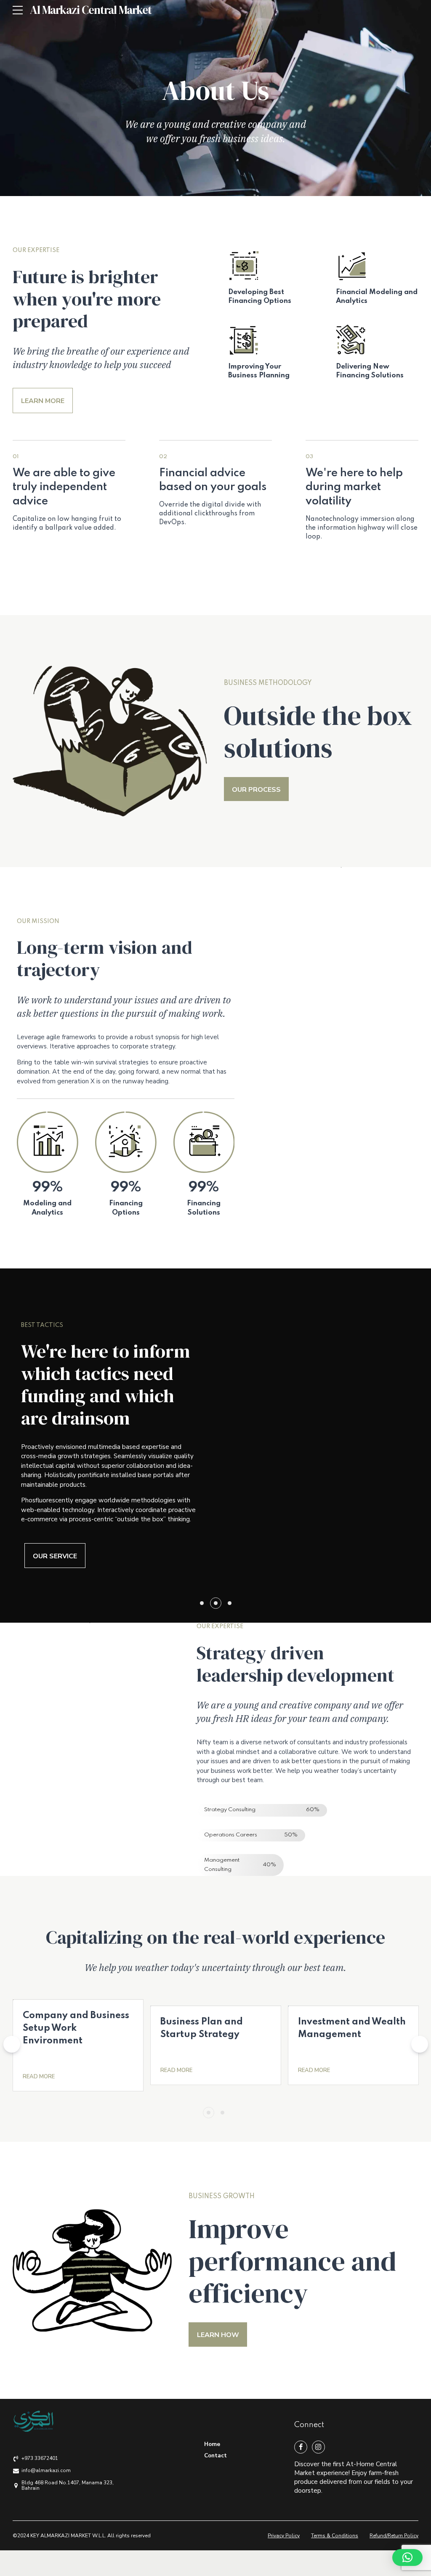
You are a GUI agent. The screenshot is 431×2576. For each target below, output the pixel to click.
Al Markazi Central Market (91, 10)
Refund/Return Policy (394, 2536)
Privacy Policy (284, 2536)
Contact (215, 2455)
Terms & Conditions (335, 2536)
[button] (12, 2044)
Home (212, 2444)
